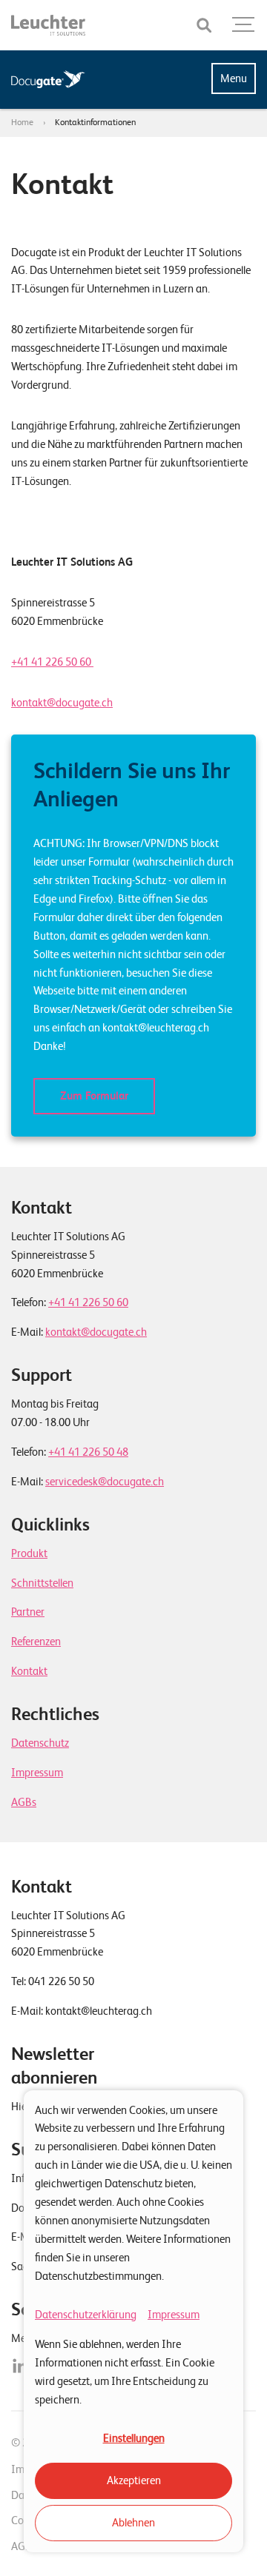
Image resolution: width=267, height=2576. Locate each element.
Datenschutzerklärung (86, 2315)
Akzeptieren (134, 2480)
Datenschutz (40, 1743)
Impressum (174, 2315)
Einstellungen (134, 2438)
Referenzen (36, 1642)
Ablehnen (133, 2523)
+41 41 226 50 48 (88, 1452)
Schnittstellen (42, 1583)
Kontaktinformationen (95, 122)
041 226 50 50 (61, 1981)
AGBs (24, 1802)
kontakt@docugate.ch (62, 703)
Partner (28, 1612)
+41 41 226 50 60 (52, 662)
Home (22, 122)
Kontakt (29, 1671)
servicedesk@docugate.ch (105, 1482)
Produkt (29, 1553)
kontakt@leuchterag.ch (99, 2011)
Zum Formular (94, 1096)
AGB (22, 2546)
